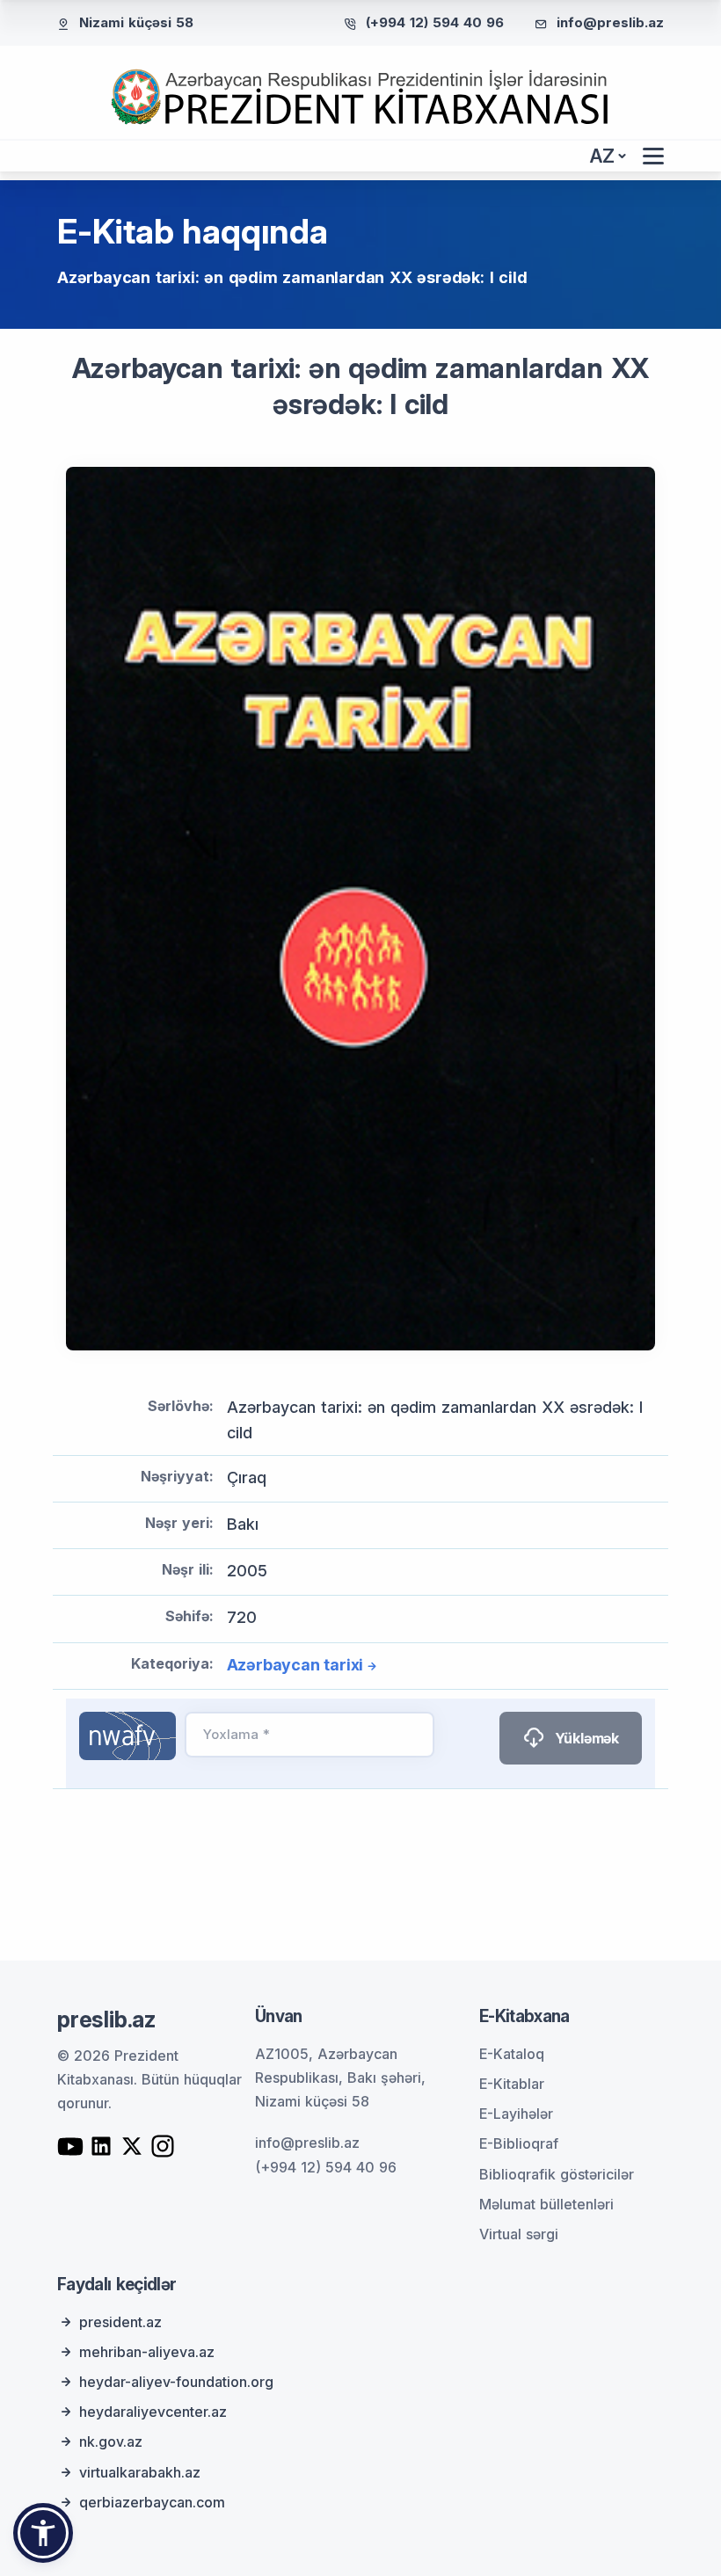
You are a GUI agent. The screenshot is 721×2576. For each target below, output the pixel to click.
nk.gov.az (111, 2441)
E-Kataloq (512, 2054)
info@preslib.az (610, 22)
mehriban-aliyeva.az (147, 2352)
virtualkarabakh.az (140, 2472)
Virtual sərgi (519, 2234)
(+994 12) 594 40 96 (435, 22)
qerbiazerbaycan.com (152, 2502)
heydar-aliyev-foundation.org (176, 2382)
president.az (120, 2322)
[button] (43, 2533)
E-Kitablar (512, 2084)
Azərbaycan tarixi (295, 1665)
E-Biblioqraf (519, 2143)
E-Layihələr (516, 2114)
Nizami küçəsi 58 (136, 22)
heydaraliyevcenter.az (153, 2412)
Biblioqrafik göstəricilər (557, 2174)
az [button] (602, 156)
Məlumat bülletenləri (546, 2204)
